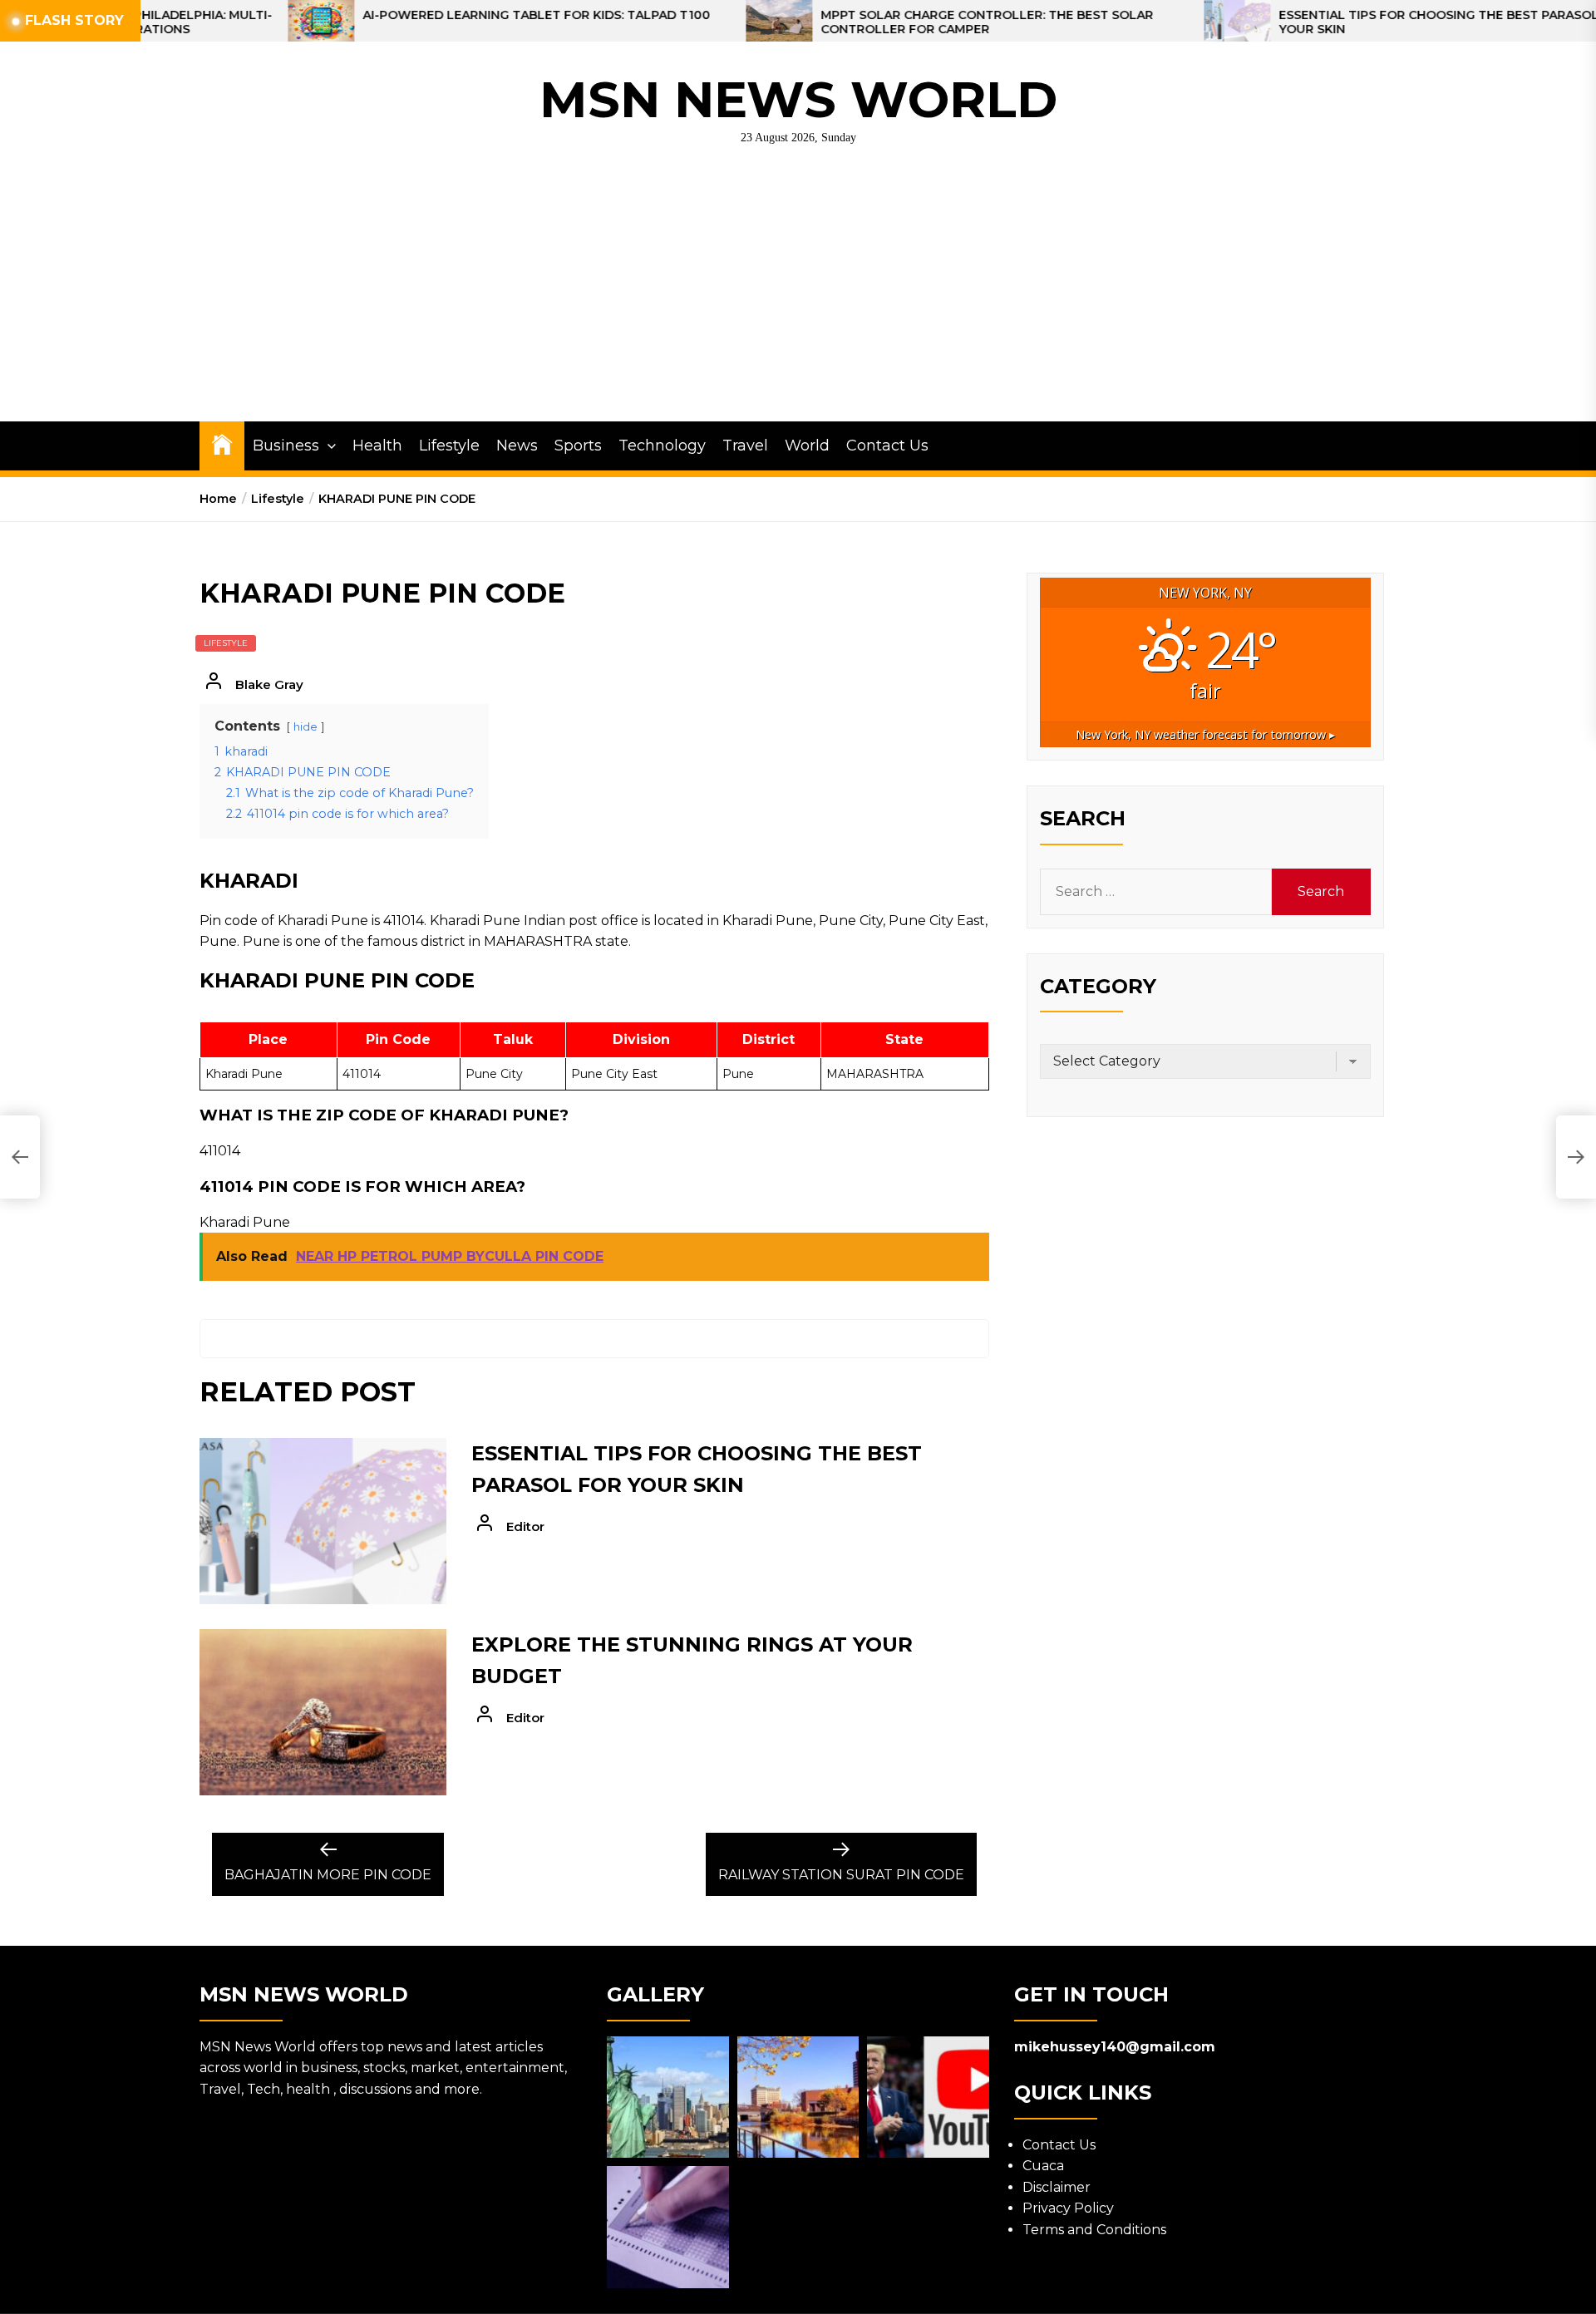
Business (286, 446)
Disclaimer (1057, 2187)
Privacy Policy (1068, 2208)
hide (305, 727)
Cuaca (1043, 2166)
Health (377, 446)
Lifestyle (449, 446)
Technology (662, 446)
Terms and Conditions (1094, 2230)
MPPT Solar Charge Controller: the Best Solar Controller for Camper (864, 22)
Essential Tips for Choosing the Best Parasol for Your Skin (1331, 22)
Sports (578, 446)
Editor (525, 1526)
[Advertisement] (798, 297)
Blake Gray (269, 684)
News (517, 446)
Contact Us (887, 446)
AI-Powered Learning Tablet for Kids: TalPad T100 (414, 15)
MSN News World (798, 99)
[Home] (222, 443)
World (807, 446)
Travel (745, 446)
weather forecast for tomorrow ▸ (1205, 734)
